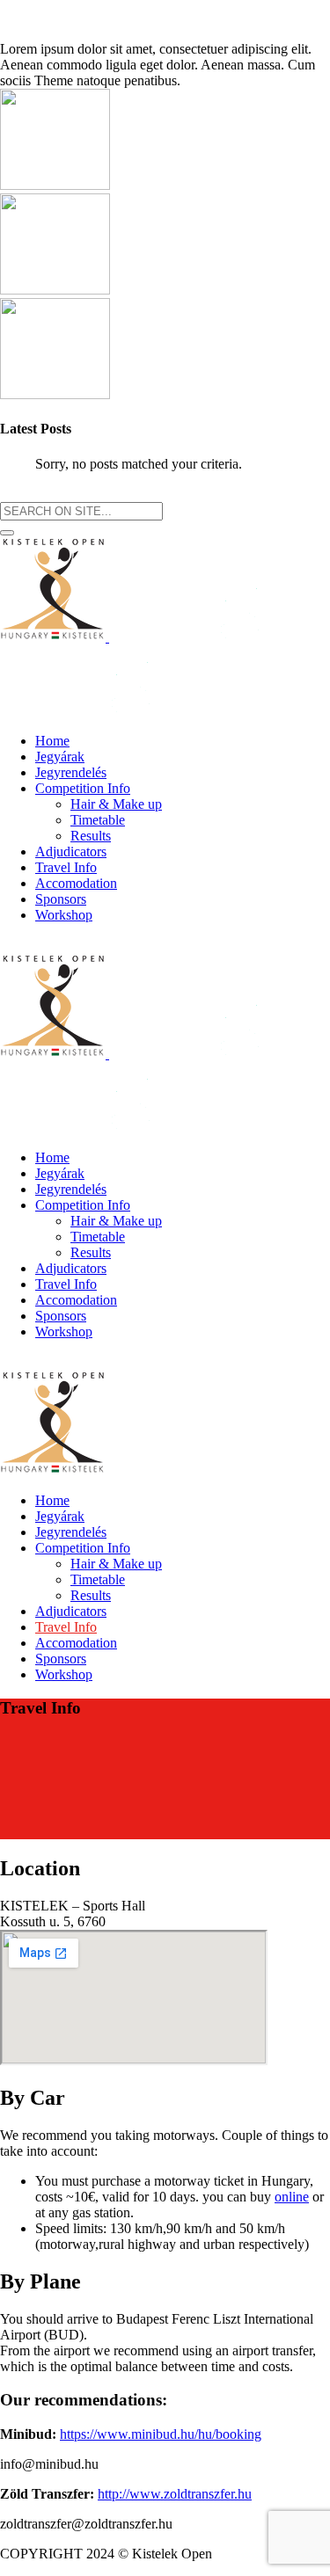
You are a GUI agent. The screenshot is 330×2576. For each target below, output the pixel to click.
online (292, 2197)
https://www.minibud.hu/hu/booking (161, 2434)
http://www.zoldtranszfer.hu (175, 2494)
